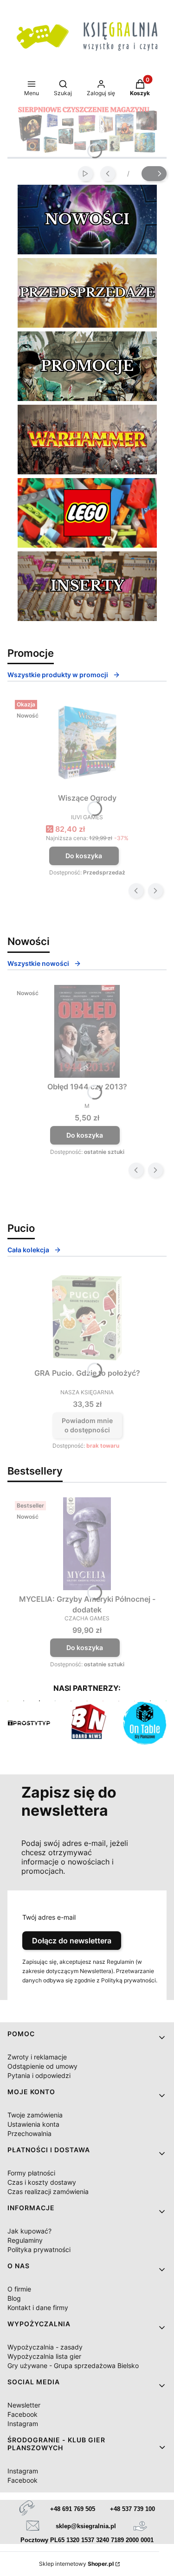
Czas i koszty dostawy (42, 2182)
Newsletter (24, 2405)
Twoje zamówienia (35, 2115)
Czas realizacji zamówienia (48, 2191)
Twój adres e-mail (49, 1917)
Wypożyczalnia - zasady (45, 2347)
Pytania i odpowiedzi (39, 2075)
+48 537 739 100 (132, 2509)
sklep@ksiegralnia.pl (86, 2526)
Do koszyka (84, 856)
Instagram (23, 2424)
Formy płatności (31, 2173)
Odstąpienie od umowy (42, 2066)
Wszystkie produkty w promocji (58, 675)
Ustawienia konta (33, 2124)
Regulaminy (25, 2240)
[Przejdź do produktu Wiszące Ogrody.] (87, 743)
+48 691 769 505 (73, 2509)
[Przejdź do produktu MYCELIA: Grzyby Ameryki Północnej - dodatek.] (87, 1544)
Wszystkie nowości (38, 963)
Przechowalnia (29, 2133)
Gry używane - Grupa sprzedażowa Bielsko (73, 2366)
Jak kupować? (29, 2231)
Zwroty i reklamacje (37, 2057)
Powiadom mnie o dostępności (87, 1425)
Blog (14, 2298)
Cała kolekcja (28, 1250)
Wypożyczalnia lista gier (44, 2356)
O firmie (19, 2289)
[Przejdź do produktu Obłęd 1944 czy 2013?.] (87, 1031)
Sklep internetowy (76, 2564)
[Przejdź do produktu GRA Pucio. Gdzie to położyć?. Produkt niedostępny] (87, 1318)
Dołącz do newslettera (72, 1941)
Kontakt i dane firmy (38, 2307)
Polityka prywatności (39, 2249)
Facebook (23, 2414)
